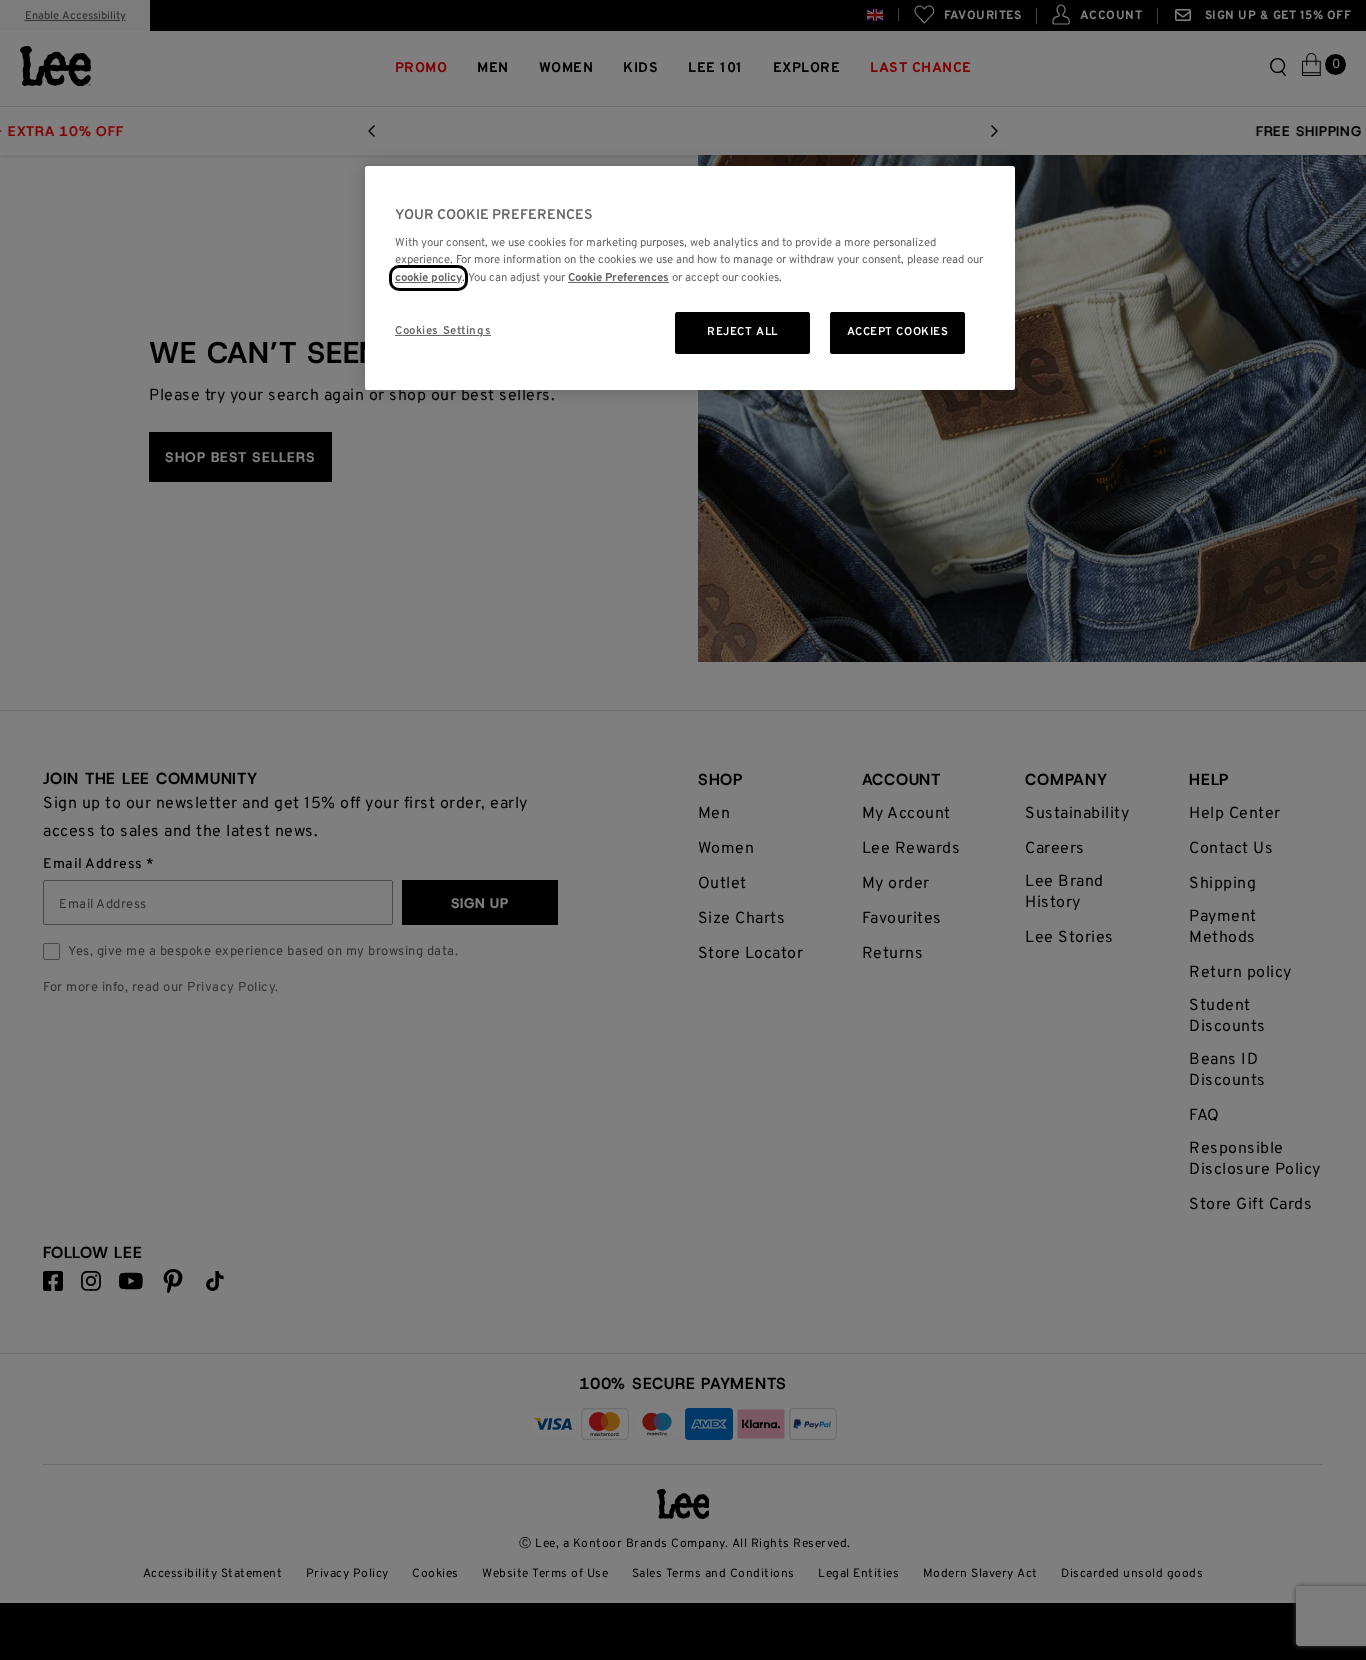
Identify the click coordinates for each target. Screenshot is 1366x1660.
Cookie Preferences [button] (618, 278)
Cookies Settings (443, 331)
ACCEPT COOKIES (898, 332)
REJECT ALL (742, 332)
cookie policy (428, 278)
